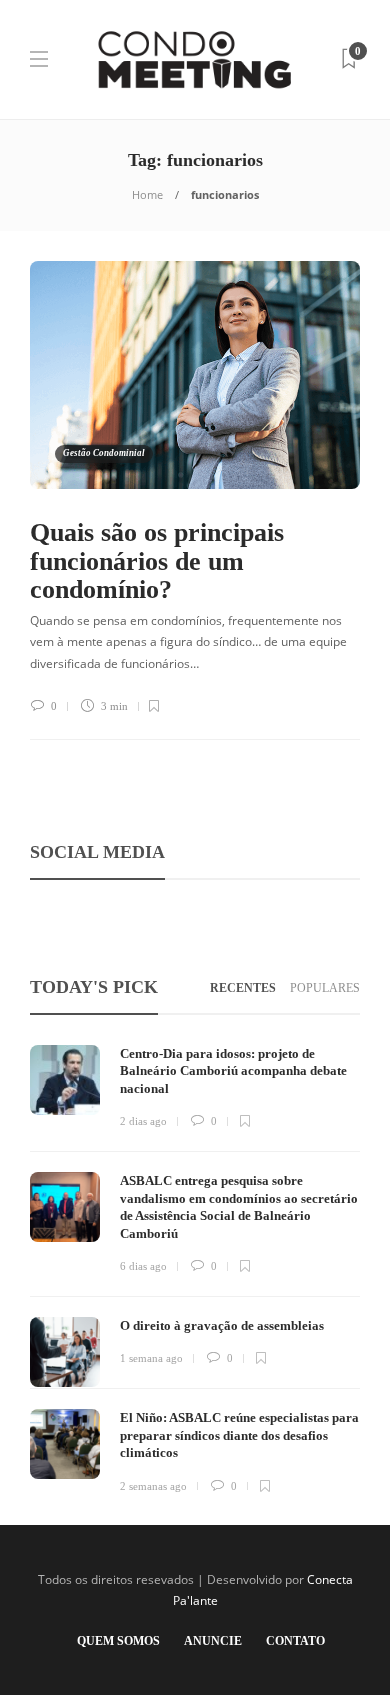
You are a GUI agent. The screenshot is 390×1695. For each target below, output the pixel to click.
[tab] (243, 988)
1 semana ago (151, 1358)
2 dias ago (143, 1121)
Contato (295, 1641)
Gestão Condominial (104, 453)
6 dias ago (143, 1266)
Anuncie (213, 1641)
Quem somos (118, 1641)
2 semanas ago (153, 1486)
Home (147, 194)
